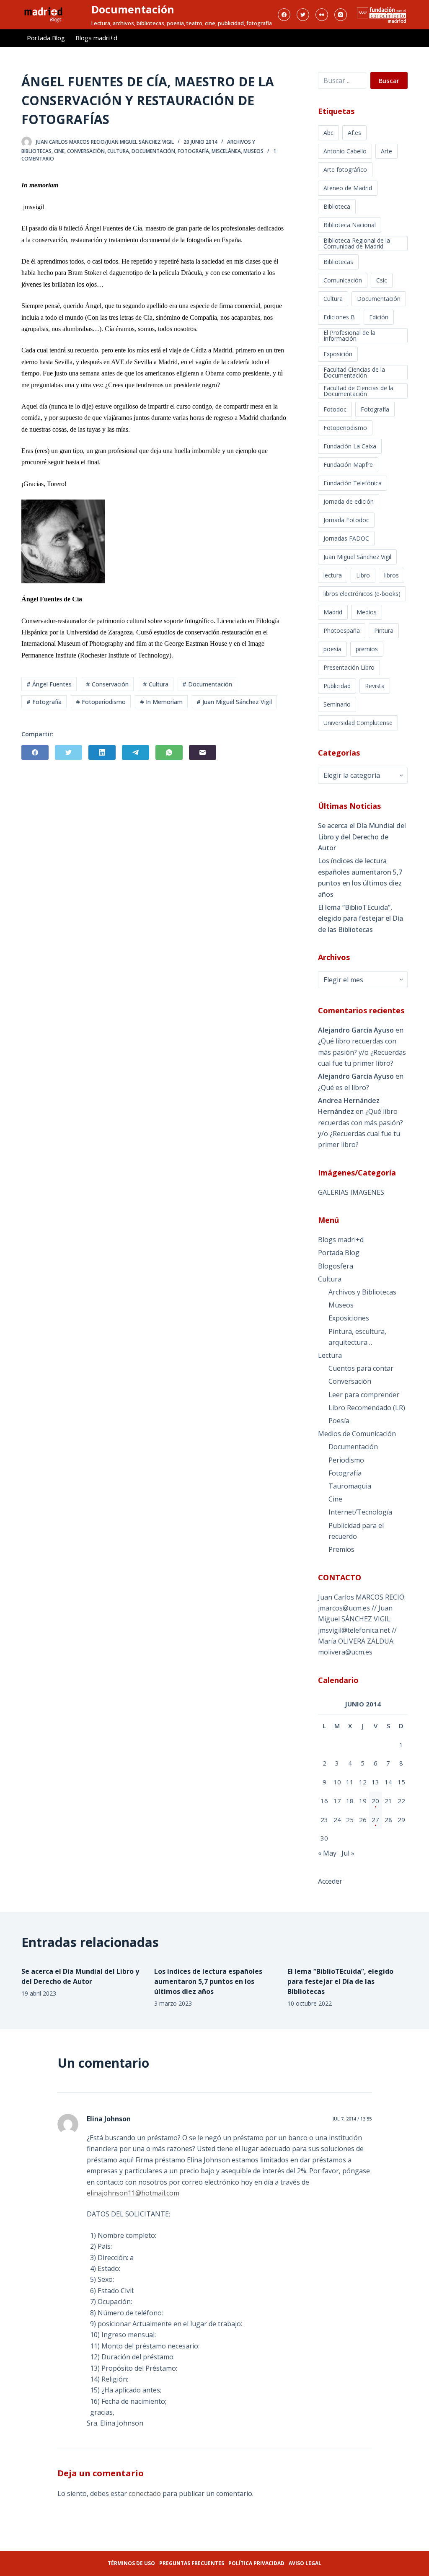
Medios (367, 612)
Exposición (338, 354)
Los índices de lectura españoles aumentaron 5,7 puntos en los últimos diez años (360, 877)
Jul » (348, 1853)
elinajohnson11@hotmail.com (133, 2193)
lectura (333, 575)
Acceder (330, 1881)
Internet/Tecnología (360, 1512)
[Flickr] (322, 15)
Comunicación (343, 280)
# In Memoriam (161, 702)
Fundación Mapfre (348, 465)
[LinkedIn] (102, 752)
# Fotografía (44, 702)
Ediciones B (339, 317)
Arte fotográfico (345, 170)
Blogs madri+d (96, 38)
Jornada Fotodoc (346, 520)
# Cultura (156, 684)
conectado (145, 2493)
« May (327, 1853)
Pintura (384, 630)
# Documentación (207, 684)
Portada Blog (46, 38)
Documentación (133, 9)
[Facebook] (284, 15)
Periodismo (346, 1460)
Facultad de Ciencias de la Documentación (358, 391)
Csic (382, 280)
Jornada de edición (349, 501)
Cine (59, 151)
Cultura (118, 151)
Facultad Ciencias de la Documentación (354, 372)
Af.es (354, 133)
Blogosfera (336, 1266)
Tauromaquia (350, 1486)
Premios (341, 1549)
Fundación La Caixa (350, 446)
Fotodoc (335, 409)
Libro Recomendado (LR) (367, 1408)
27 (375, 1820)
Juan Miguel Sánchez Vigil (357, 557)
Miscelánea (226, 151)
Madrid (333, 612)
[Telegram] (136, 752)
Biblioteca (337, 206)
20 (375, 1801)
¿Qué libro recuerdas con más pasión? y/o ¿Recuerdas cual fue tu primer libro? (362, 1052)
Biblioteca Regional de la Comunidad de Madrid (357, 243)
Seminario (337, 704)
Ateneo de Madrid (348, 188)
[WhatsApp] (169, 752)
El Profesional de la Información (349, 335)
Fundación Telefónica (353, 483)
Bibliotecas (338, 262)
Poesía (339, 1421)
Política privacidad (256, 2563)
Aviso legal (305, 2563)
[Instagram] (341, 15)
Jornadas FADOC (346, 538)
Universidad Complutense (358, 723)
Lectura (330, 1355)
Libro (363, 575)
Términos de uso (131, 2563)
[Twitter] (303, 15)
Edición (379, 317)
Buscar (389, 80)
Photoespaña (342, 630)
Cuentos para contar (361, 1368)
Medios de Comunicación (357, 1434)
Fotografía (193, 151)
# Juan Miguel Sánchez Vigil (234, 702)
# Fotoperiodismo (101, 702)
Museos (253, 151)
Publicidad (337, 686)
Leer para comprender (364, 1395)
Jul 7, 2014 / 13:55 (352, 2119)
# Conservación (107, 684)
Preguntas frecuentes (192, 2563)
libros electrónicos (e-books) (362, 594)
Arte (386, 151)
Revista (375, 686)
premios (367, 649)
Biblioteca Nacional (350, 225)
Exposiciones (349, 1318)
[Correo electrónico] (203, 752)
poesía (332, 649)
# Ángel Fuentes (49, 684)
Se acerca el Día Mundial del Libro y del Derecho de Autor (362, 837)
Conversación (86, 151)
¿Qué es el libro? (344, 1087)
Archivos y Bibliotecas (362, 1292)
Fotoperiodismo (345, 428)
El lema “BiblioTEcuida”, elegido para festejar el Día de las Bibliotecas (361, 918)
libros (392, 575)
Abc (328, 133)
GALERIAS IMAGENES (351, 1192)
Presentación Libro (349, 667)
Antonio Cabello (345, 151)
